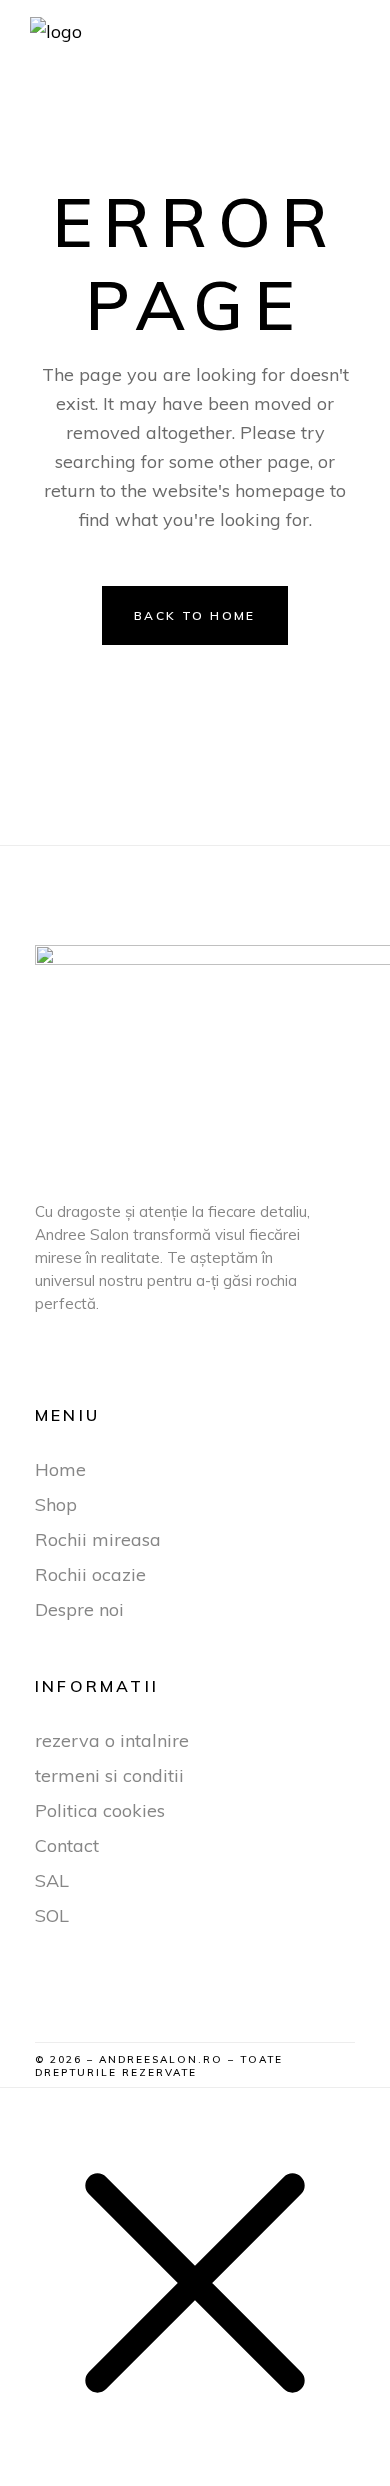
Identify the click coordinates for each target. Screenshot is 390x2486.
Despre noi (79, 1609)
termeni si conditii (109, 1775)
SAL (52, 1880)
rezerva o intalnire (112, 1740)
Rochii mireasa (98, 1539)
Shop (56, 1504)
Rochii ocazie (90, 1574)
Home (60, 1469)
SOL (52, 1915)
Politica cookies (100, 1810)
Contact (67, 1845)
